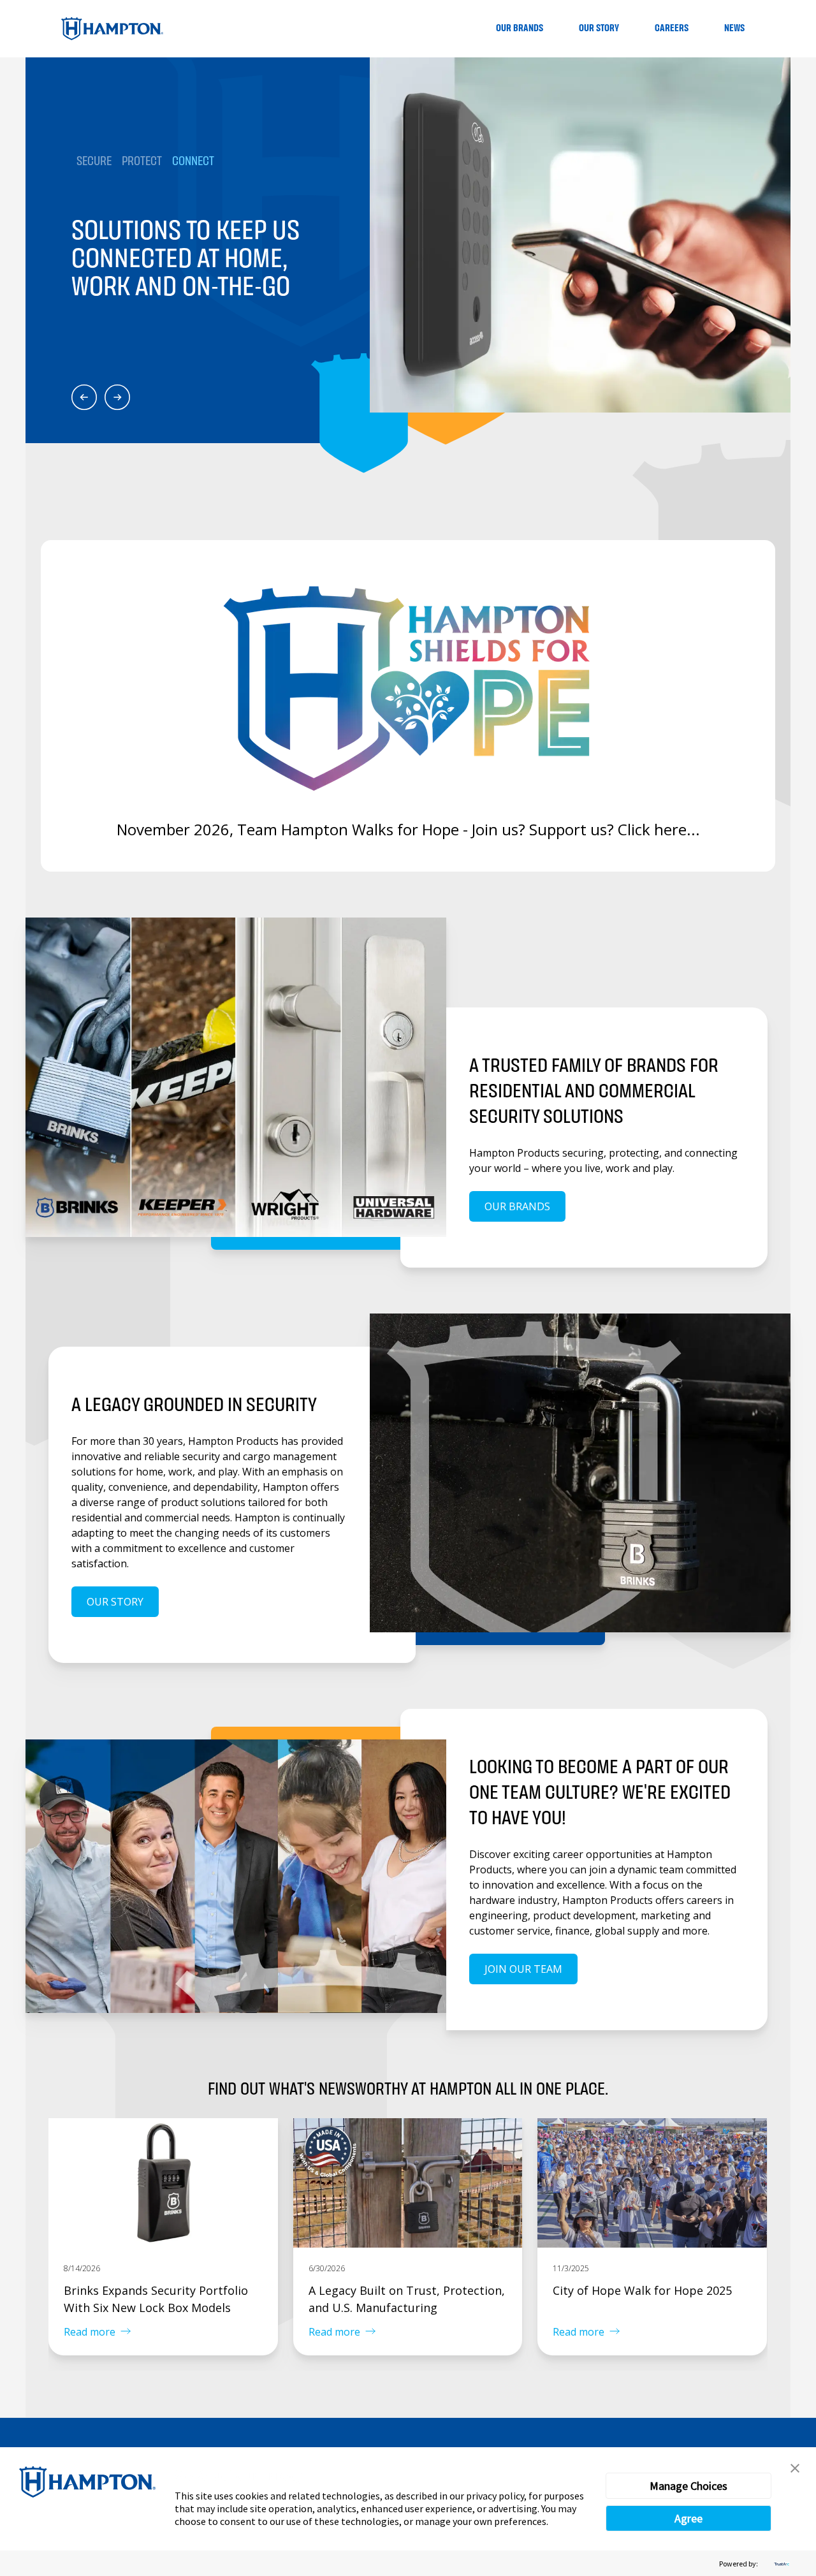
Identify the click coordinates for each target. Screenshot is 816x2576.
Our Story (599, 28)
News (734, 28)
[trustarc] (780, 2564)
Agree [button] (688, 2518)
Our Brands (520, 28)
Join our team (523, 1969)
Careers (672, 28)
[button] (795, 2468)
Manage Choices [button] (688, 2486)
